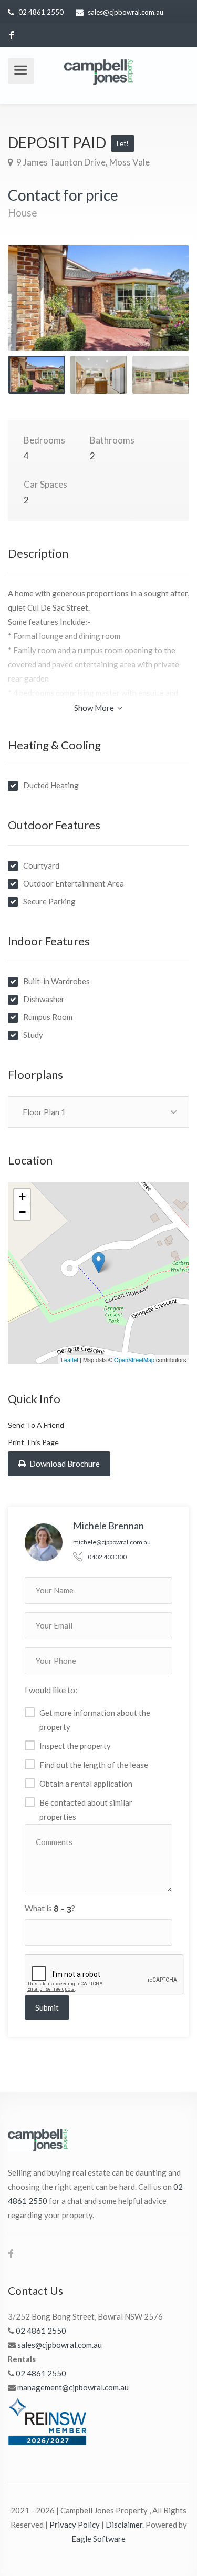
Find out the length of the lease (94, 1765)
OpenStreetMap (134, 1359)
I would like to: (51, 1690)
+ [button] (22, 1196)
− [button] (22, 1212)
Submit (47, 2007)
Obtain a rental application (86, 1784)
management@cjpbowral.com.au (73, 2387)
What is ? (50, 1908)
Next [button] (159, 311)
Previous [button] (38, 311)
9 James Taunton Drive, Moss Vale (82, 162)
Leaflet (70, 1359)
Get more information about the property (95, 1720)
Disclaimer (124, 2525)
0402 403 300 (107, 1557)
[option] (98, 298)
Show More (95, 708)
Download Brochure (64, 1464)
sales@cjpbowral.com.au (126, 12)
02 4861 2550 (41, 12)
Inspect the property (75, 1746)
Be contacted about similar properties (86, 1810)
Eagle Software (98, 2539)
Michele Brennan (108, 1526)
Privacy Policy (75, 2525)
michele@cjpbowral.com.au (112, 1542)
